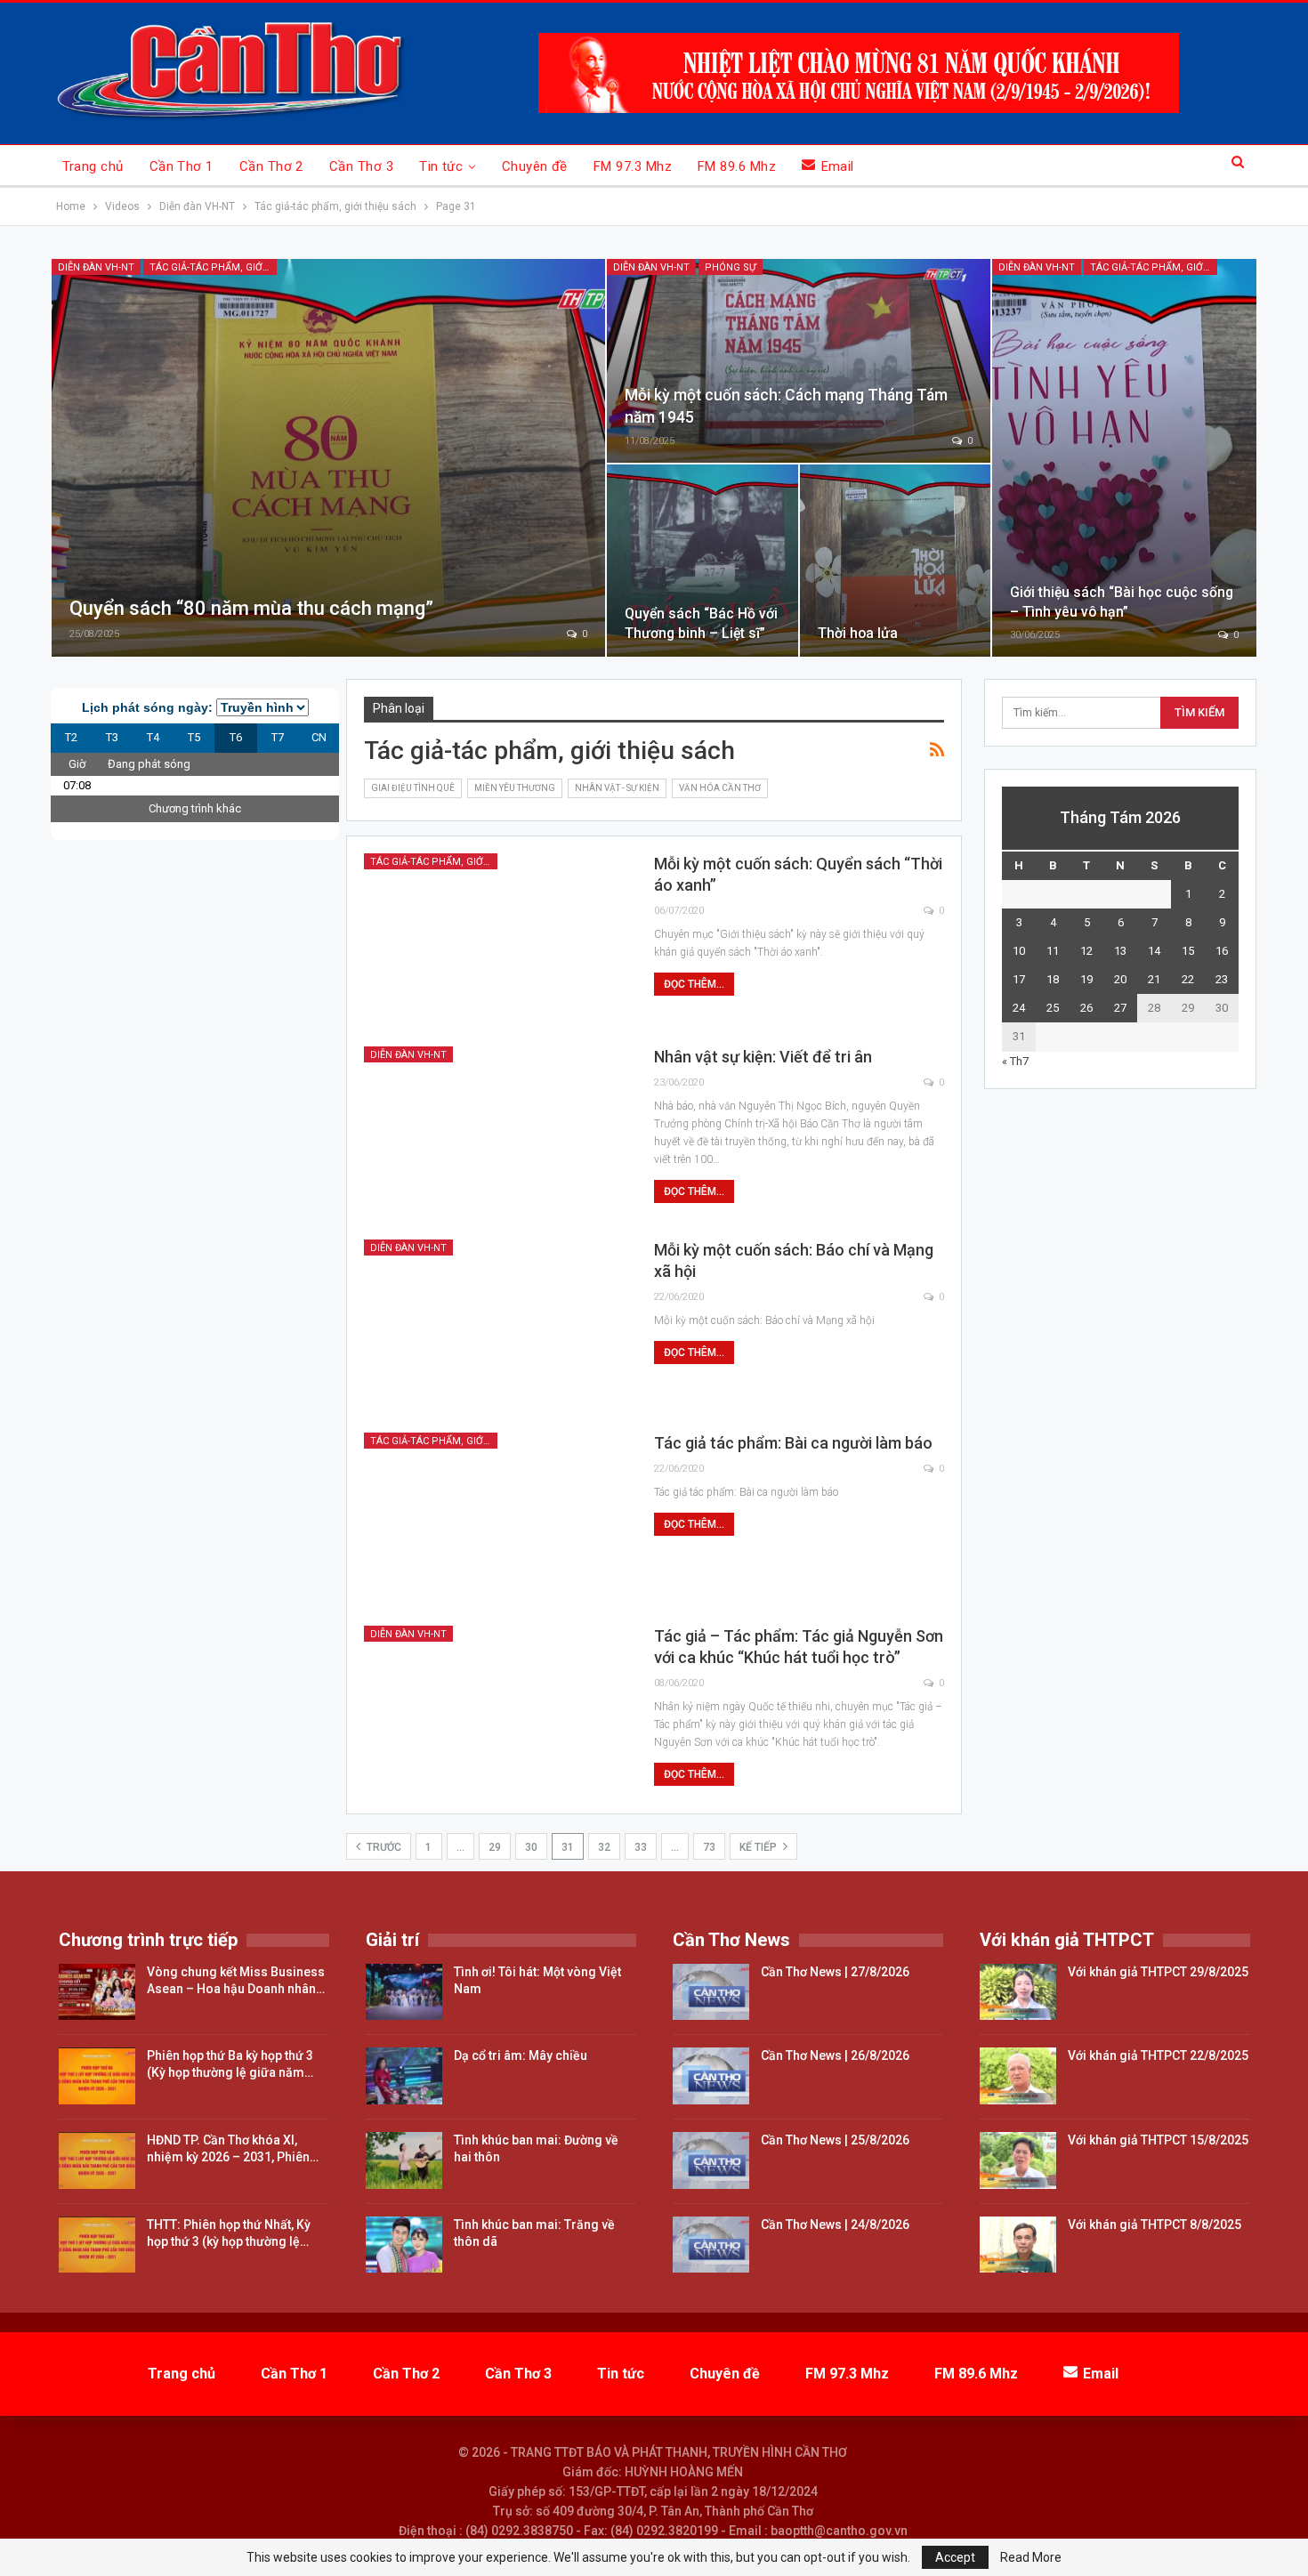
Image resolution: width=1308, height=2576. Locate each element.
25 (1053, 1008)
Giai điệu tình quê (413, 788)
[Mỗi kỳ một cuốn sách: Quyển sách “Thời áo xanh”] (497, 939)
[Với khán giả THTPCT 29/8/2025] (1018, 1992)
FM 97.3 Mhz (633, 166)
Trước (383, 1847)
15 (1188, 951)
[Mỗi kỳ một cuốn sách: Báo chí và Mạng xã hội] (497, 1325)
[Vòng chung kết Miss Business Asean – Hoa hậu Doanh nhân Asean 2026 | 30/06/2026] (97, 1992)
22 (1188, 979)
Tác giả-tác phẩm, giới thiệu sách (213, 267)
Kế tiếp (759, 1847)
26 (1086, 1008)
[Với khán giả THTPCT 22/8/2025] (1018, 2076)
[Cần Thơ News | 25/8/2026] (711, 2160)
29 (495, 1847)
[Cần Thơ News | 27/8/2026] (711, 1992)
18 (1053, 979)
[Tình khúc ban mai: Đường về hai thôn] (404, 2160)
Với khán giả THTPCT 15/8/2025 (1158, 2140)
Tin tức (441, 166)
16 (1222, 951)
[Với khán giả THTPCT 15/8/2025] (1018, 2160)
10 (1019, 951)
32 (604, 1847)
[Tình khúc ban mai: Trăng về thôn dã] (404, 2245)
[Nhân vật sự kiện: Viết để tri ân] (497, 1132)
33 (641, 1847)
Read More (1031, 2557)
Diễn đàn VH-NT (96, 267)
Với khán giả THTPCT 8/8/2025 (1155, 2225)
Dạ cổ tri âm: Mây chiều (521, 2055)
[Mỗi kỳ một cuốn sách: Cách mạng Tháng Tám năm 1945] (799, 361)
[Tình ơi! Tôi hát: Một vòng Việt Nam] (404, 1992)
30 (531, 1847)
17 (1019, 979)
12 (1086, 951)
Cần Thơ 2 (271, 166)
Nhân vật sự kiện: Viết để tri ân (763, 1057)
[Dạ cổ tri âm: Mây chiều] (404, 2076)
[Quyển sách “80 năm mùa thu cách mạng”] (328, 458)
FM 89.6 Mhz (737, 166)
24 (1019, 1008)
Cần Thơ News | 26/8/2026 (835, 2055)
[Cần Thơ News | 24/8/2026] (711, 2245)
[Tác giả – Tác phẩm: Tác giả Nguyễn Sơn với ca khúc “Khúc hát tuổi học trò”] (497, 1711)
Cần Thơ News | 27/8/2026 (835, 1972)
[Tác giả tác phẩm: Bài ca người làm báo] (497, 1518)
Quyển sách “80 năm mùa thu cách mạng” (251, 608)
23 (1222, 979)
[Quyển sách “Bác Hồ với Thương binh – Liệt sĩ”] (702, 561)
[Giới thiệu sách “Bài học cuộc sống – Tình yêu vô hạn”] (1124, 458)
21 (1154, 979)
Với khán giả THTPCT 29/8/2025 (1158, 1972)
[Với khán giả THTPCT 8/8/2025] (1018, 2245)
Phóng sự (731, 267)
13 (1120, 951)
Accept (955, 2557)
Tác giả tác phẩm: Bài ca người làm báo (793, 1443)
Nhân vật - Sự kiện (617, 788)
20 (1120, 979)
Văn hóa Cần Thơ (720, 788)
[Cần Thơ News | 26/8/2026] (711, 2076)
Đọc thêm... (694, 984)
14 (1154, 951)
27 (1120, 1008)
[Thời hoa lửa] (896, 561)
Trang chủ (93, 166)
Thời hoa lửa (858, 633)
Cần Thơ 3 (361, 166)
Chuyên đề (535, 166)
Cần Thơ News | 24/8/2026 (835, 2225)
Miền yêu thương (515, 788)
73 (709, 1847)
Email (838, 166)
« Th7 (1015, 1061)
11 (1053, 951)
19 (1086, 979)
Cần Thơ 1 (182, 166)
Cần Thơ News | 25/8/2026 (835, 2140)
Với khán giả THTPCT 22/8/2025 (1158, 2055)
